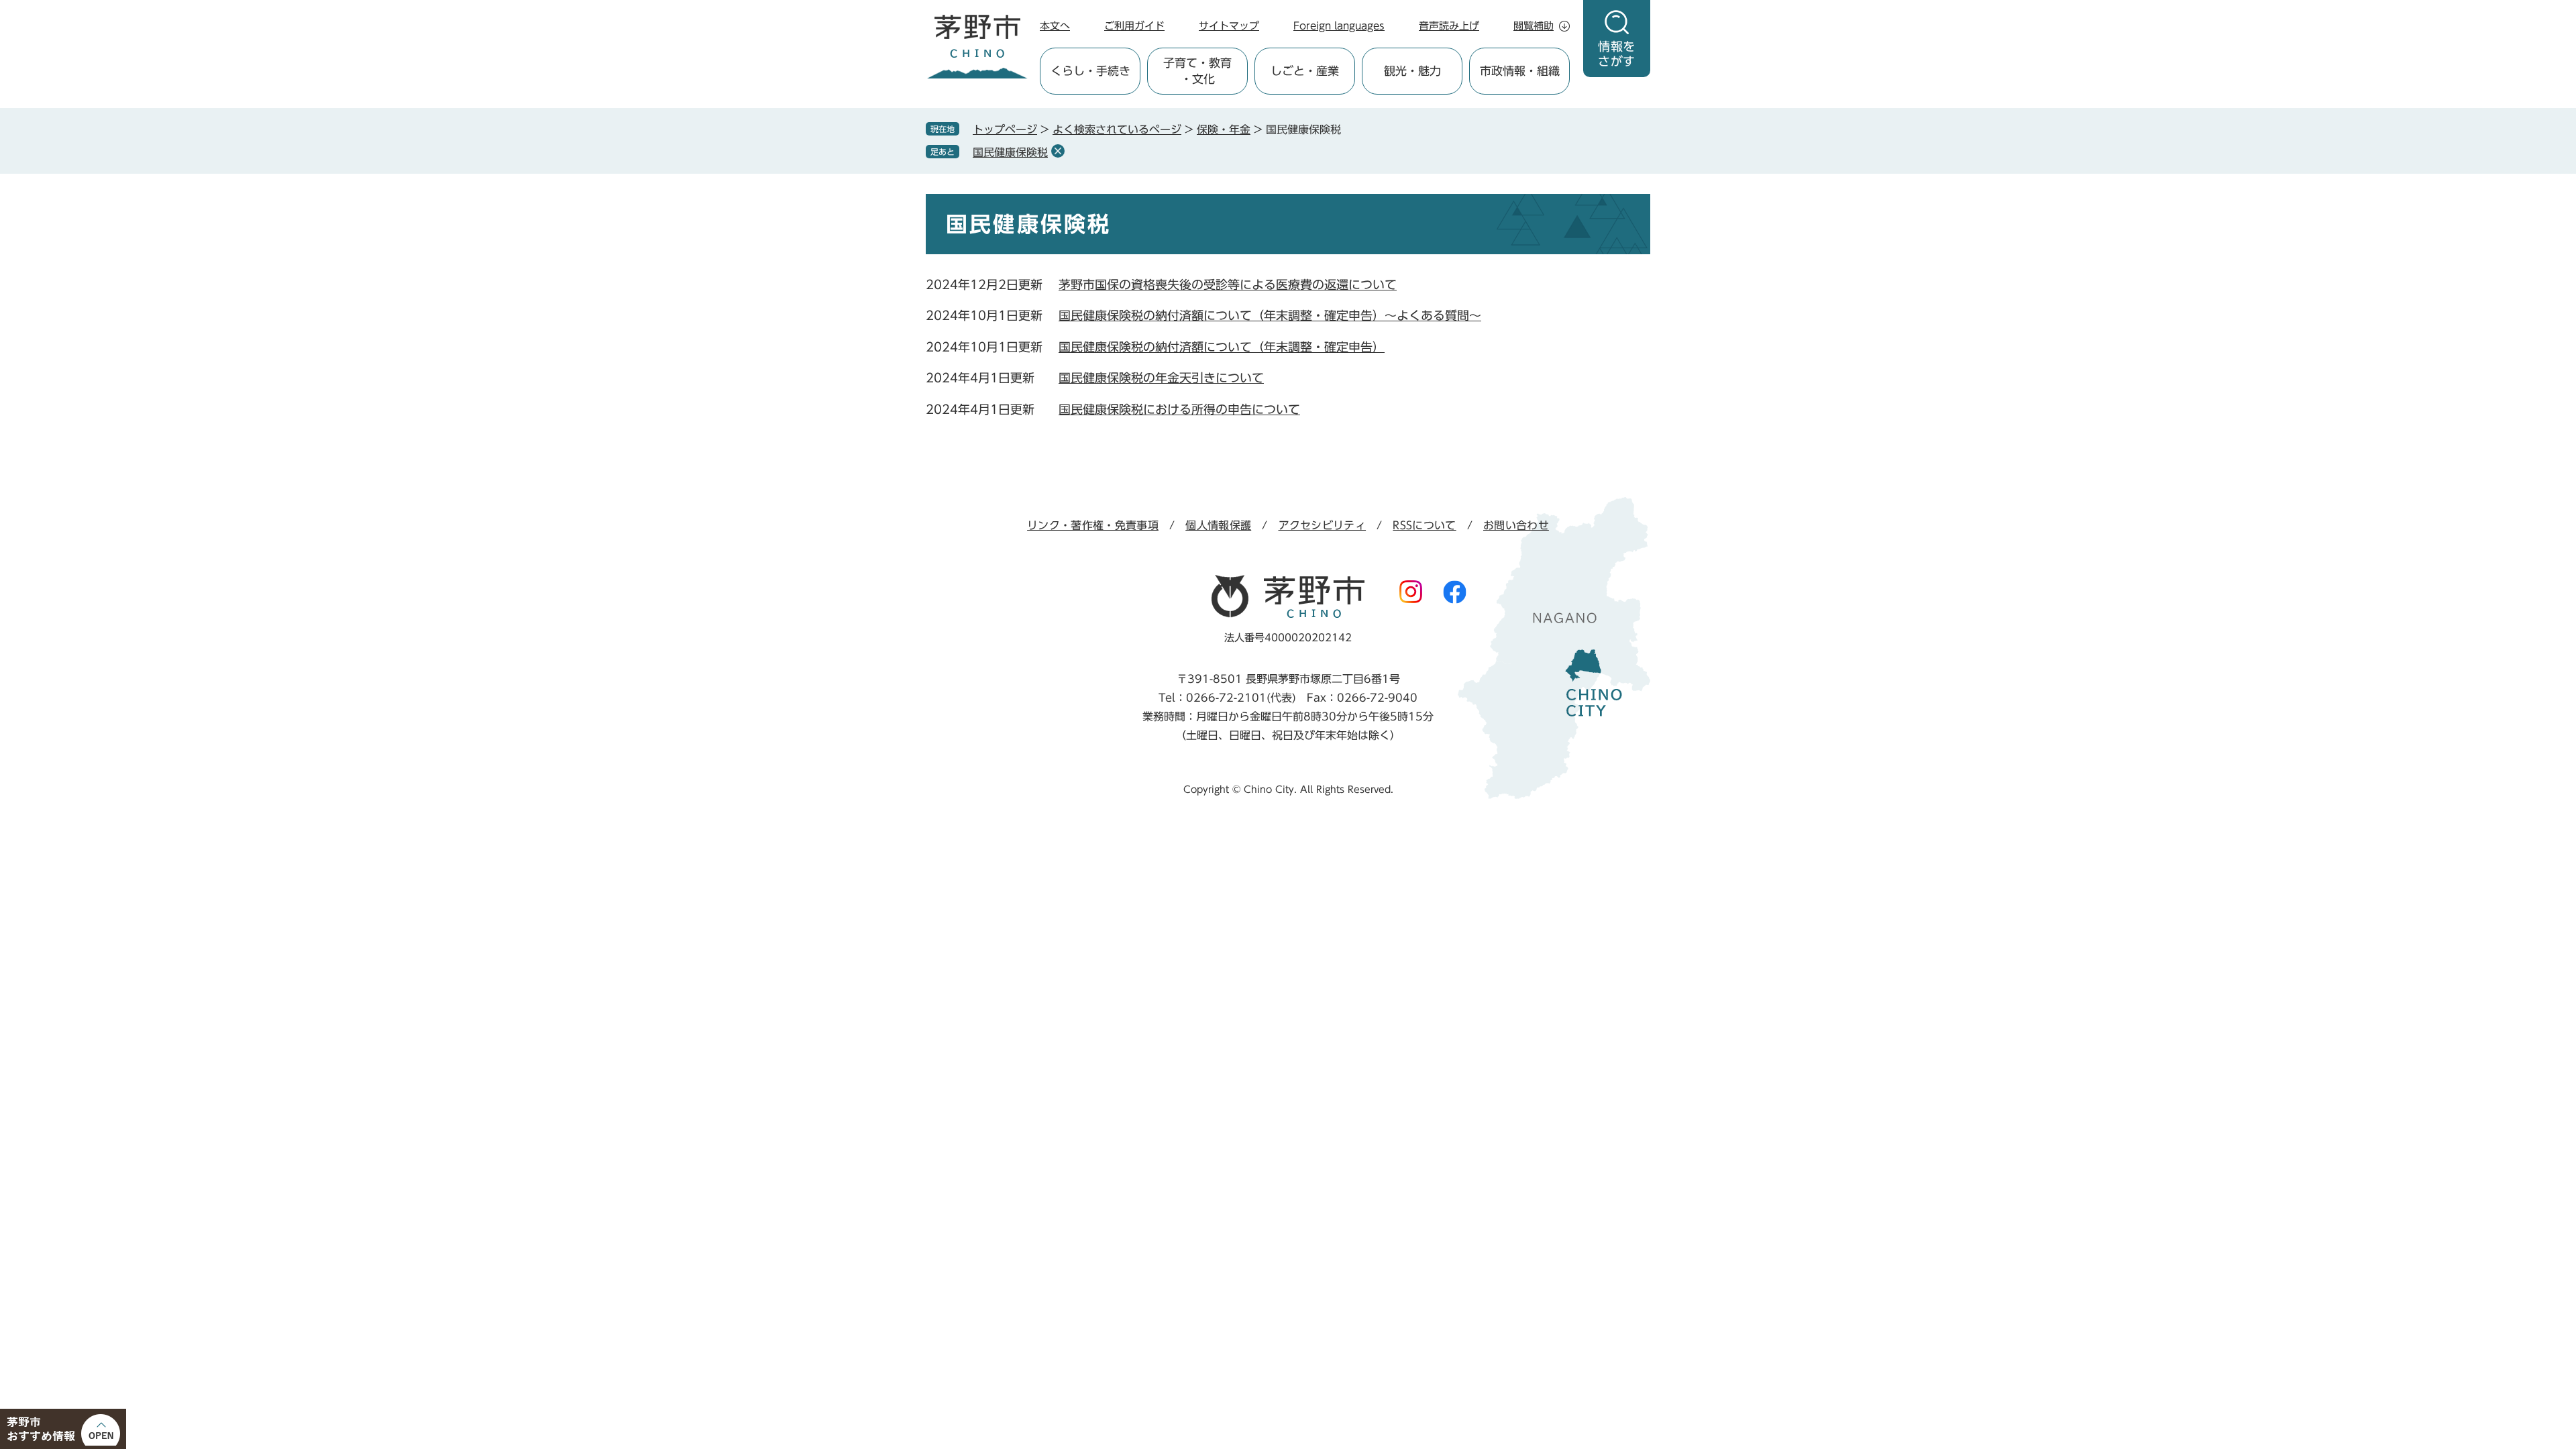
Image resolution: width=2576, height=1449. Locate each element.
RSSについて (1424, 525)
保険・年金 (1224, 129)
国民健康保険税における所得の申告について (1179, 409)
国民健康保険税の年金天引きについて (1161, 378)
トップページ (1005, 129)
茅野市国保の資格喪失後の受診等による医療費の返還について (1228, 284)
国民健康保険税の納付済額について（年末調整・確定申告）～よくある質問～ (1270, 315)
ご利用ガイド (1134, 26)
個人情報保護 (1218, 525)
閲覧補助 (1534, 26)
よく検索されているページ (1117, 129)
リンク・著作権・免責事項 (1093, 525)
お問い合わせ (1516, 525)
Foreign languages (1339, 26)
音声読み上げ (1449, 26)
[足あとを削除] (1058, 151)
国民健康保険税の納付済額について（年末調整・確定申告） (1222, 347)
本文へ (1055, 26)
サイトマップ (1229, 26)
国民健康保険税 (1010, 152)
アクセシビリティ (1323, 525)
